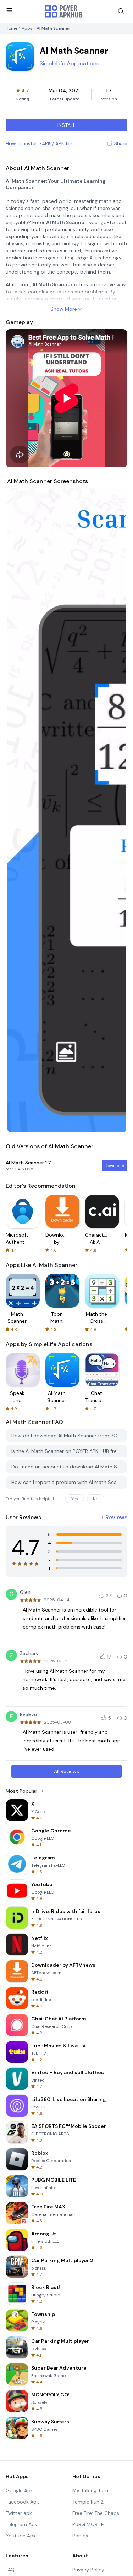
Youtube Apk (21, 2536)
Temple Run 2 (88, 2502)
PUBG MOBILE (88, 2524)
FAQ (10, 2570)
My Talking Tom (90, 2490)
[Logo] (64, 11)
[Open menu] (9, 10)
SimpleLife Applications (70, 63)
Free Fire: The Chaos (96, 2513)
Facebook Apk (22, 2502)
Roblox (80, 2536)
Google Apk (19, 2490)
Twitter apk (19, 2513)
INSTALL (66, 125)
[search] (121, 11)
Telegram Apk (21, 2524)
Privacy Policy (88, 2570)
